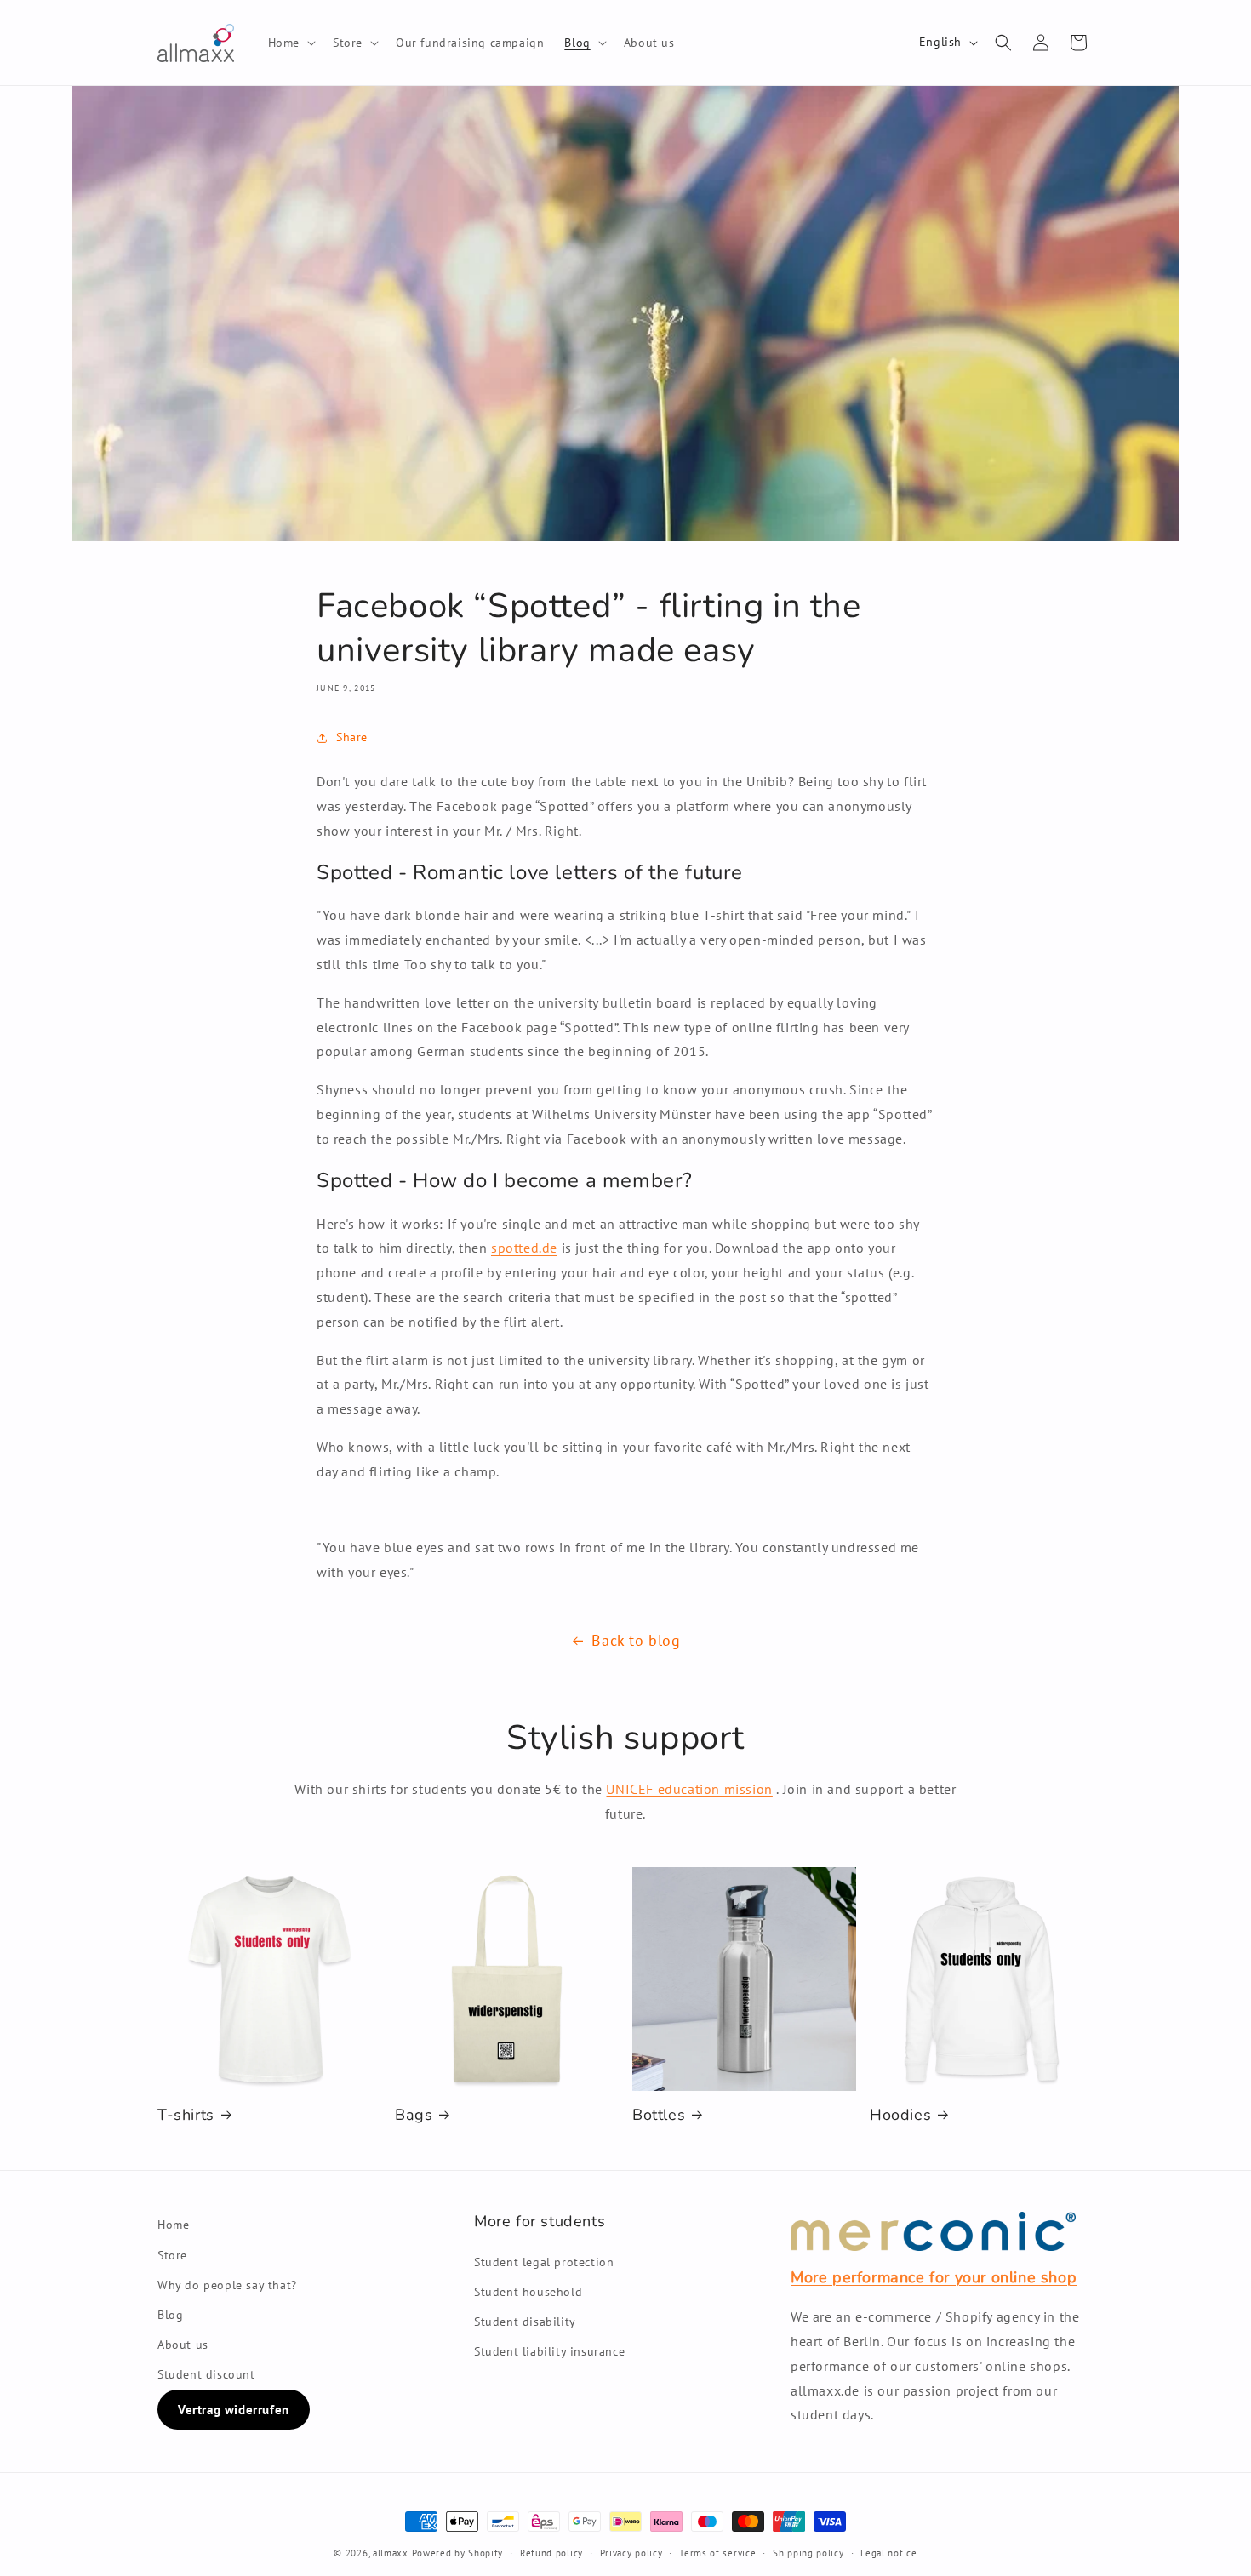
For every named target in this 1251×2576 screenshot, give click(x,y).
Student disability (525, 2322)
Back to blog (636, 1640)
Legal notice (888, 2553)
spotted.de (524, 1248)
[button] (290, 43)
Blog (170, 2315)
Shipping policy (808, 2553)
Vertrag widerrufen (234, 2410)
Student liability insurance (549, 2351)
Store (172, 2255)
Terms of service (717, 2553)
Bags (414, 2115)
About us (183, 2345)
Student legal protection (544, 2262)
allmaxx (391, 2553)
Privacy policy (631, 2553)
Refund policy (551, 2553)
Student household (528, 2292)
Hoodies (900, 2115)
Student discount (206, 2374)
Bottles (659, 2115)
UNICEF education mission (689, 1789)
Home (173, 2225)
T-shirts (186, 2115)
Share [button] (352, 737)
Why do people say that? (227, 2285)
